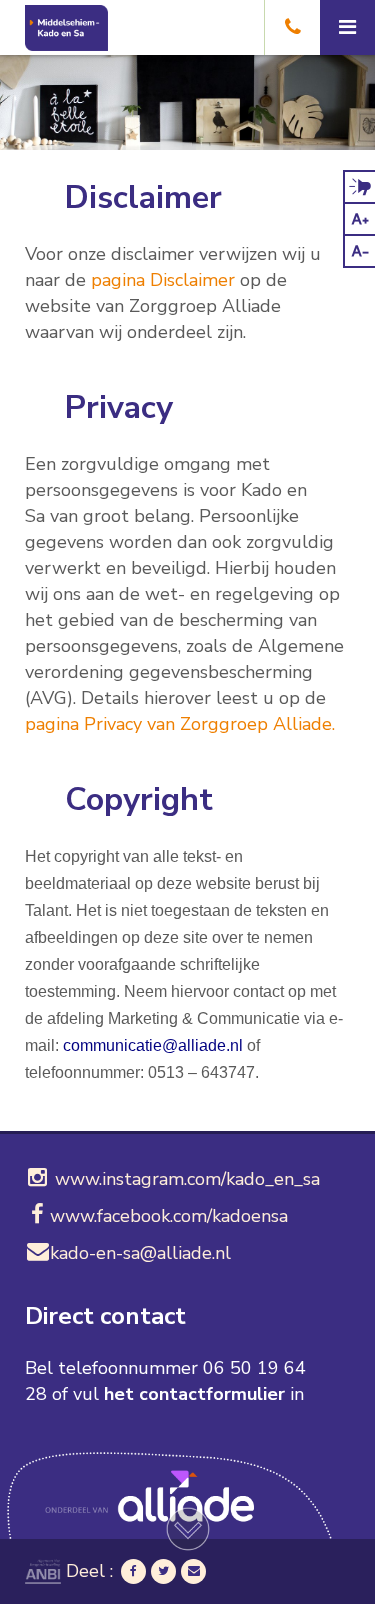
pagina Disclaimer (163, 280)
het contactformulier (194, 1394)
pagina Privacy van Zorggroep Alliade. (180, 724)
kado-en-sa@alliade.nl (140, 1253)
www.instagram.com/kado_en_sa (185, 1179)
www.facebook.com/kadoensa (169, 1216)
